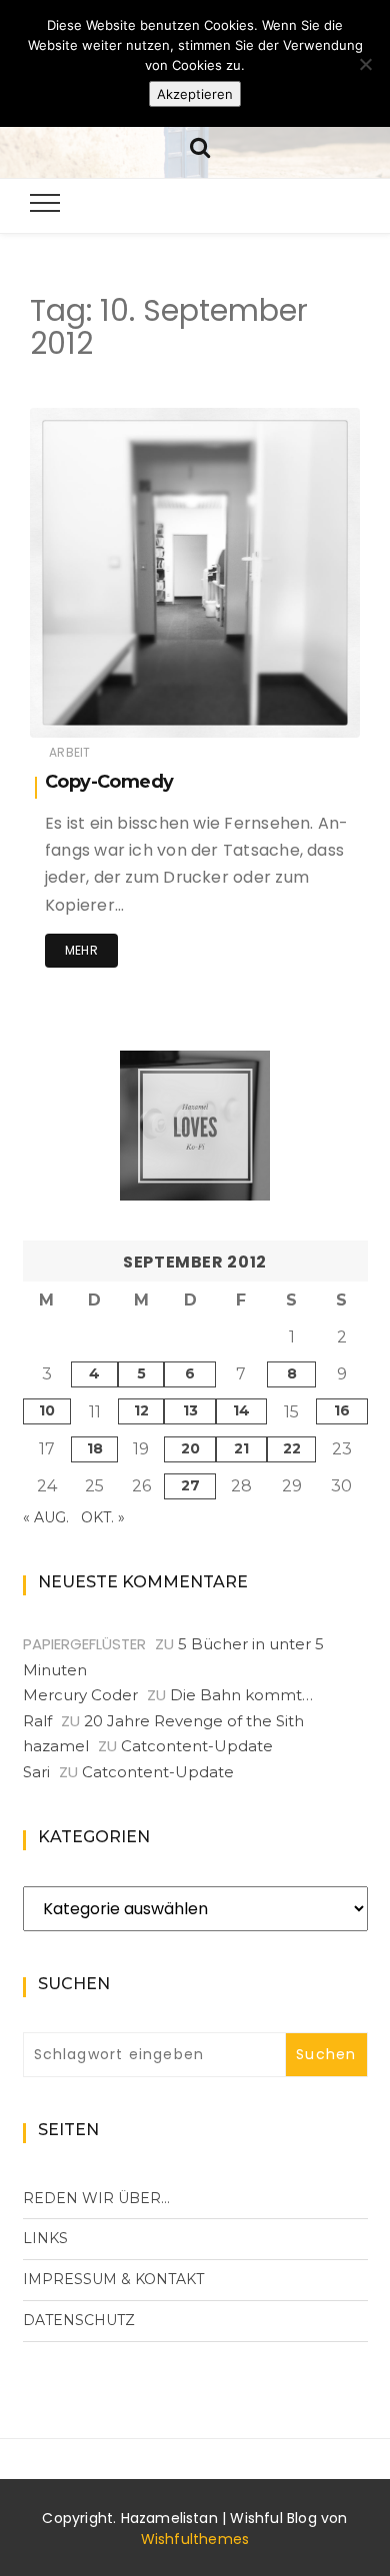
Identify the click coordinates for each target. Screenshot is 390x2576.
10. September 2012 (278, 708)
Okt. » (103, 1517)
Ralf (37, 1721)
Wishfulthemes (195, 2539)
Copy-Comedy (109, 782)
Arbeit (69, 752)
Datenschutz (79, 2320)
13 (190, 1410)
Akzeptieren (195, 94)
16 (342, 1410)
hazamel (117, 709)
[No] (365, 64)
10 (47, 1410)
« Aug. (46, 1517)
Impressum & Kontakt (113, 2279)
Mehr (81, 950)
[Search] (200, 145)
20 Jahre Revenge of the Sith (194, 1721)
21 (241, 1448)
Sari (36, 1772)
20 (190, 1448)
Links (45, 2238)
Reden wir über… (96, 2198)
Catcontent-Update (197, 1746)
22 (292, 1448)
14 (241, 1410)
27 (190, 1485)
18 (95, 1448)
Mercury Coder (80, 1695)
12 (141, 1410)
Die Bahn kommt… (241, 1695)
